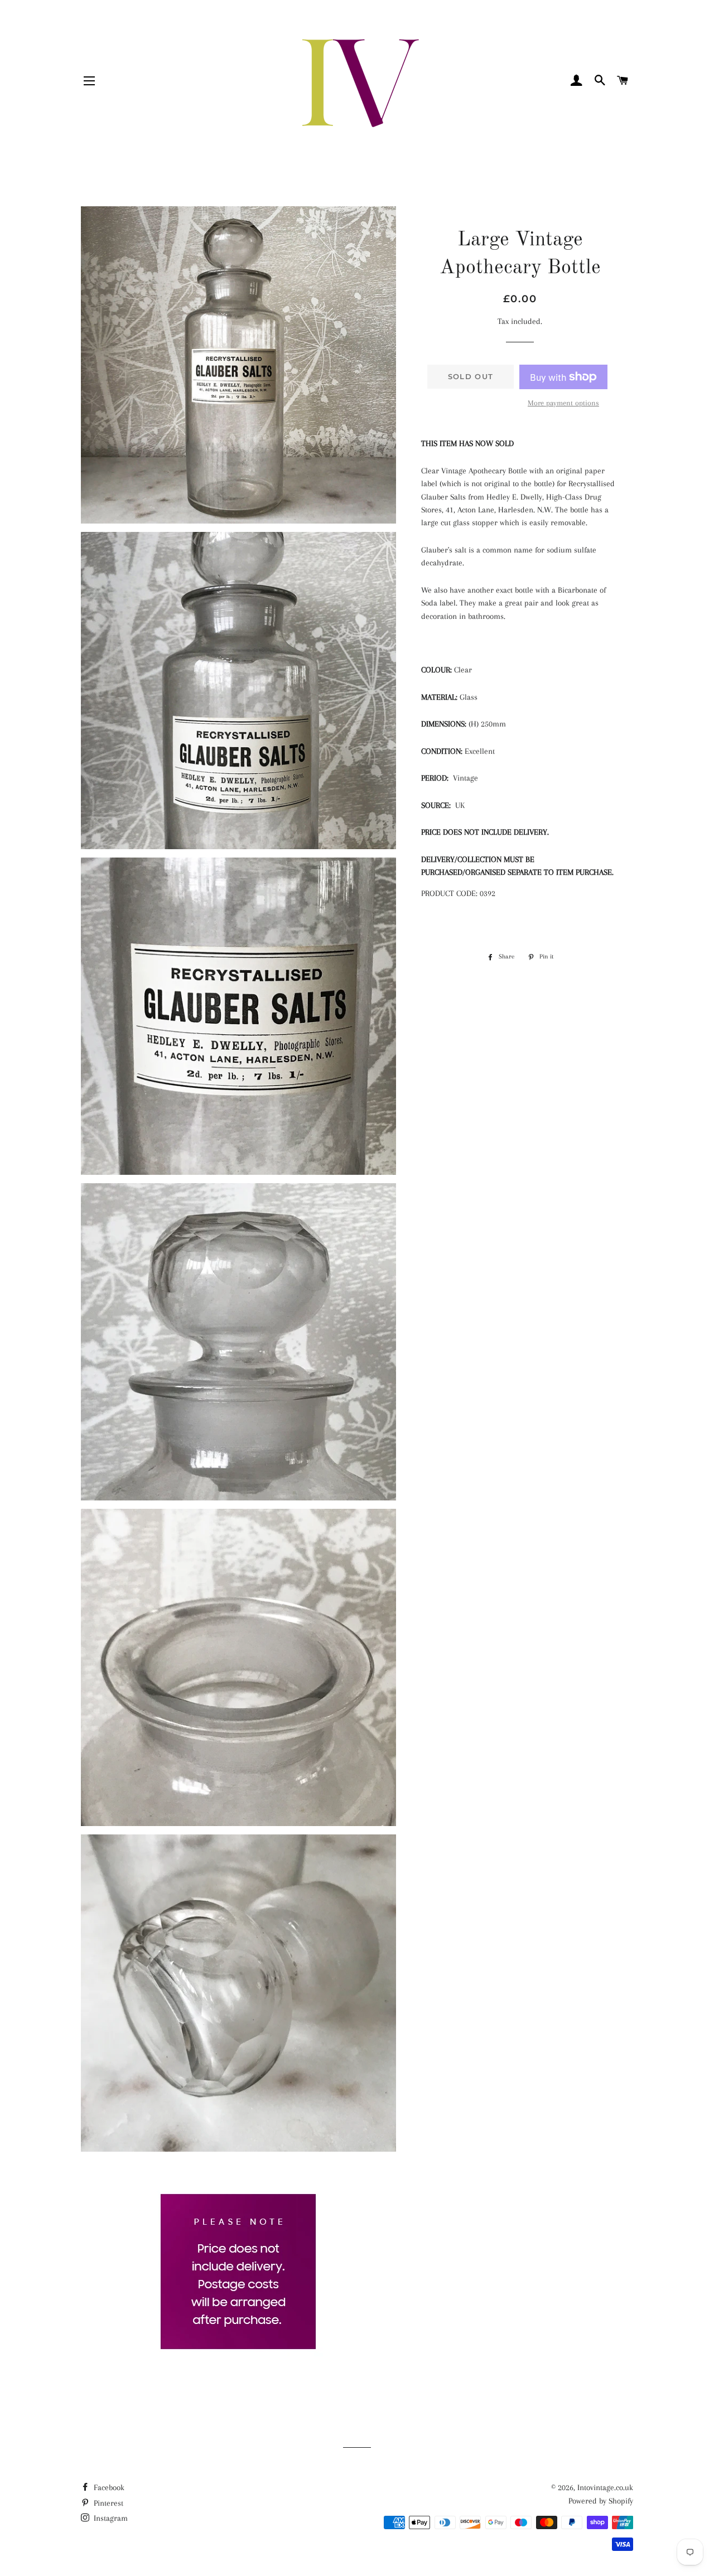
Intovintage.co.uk (605, 2487)
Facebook (108, 2487)
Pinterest (107, 2503)
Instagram (110, 2518)
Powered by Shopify (601, 2501)
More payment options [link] (563, 403)
